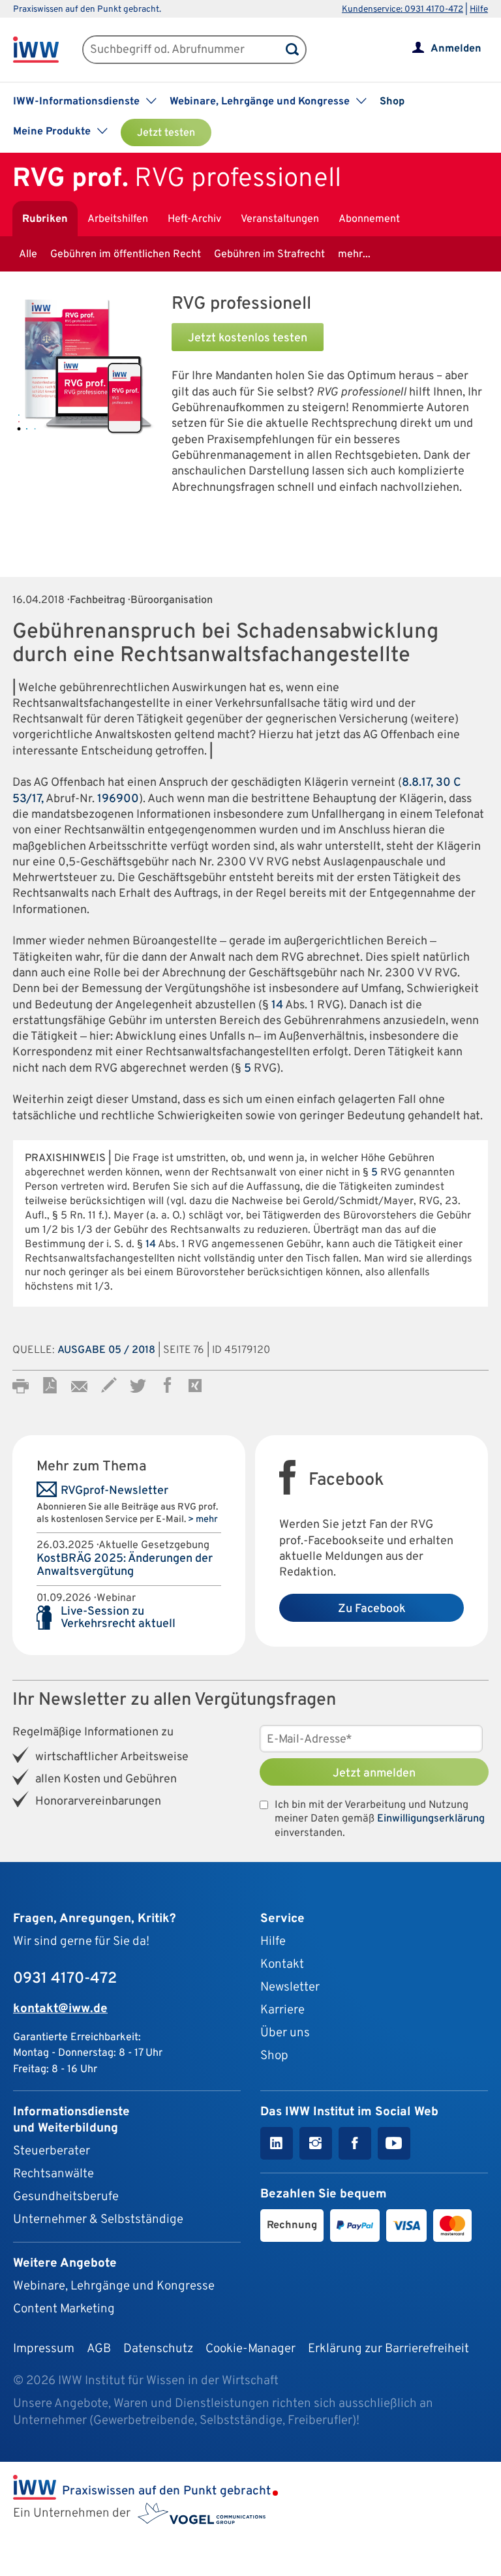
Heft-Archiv (194, 219)
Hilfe (479, 9)
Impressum (44, 2349)
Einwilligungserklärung (431, 1819)
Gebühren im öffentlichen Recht (126, 255)
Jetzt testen (166, 133)
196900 (118, 799)
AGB (99, 2349)
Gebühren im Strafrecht (269, 255)
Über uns (285, 2033)
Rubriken (45, 219)
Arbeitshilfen (118, 219)
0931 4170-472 (65, 1979)
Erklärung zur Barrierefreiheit (388, 2349)
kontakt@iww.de (60, 2009)
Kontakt (282, 1964)
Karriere (282, 2010)
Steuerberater (52, 2151)
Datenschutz (158, 2349)
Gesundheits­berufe (66, 2197)
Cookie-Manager (250, 2349)
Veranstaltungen (280, 219)
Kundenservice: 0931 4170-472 (402, 9)
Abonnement (369, 219)
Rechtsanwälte (53, 2174)
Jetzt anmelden (374, 1774)
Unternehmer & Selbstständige (98, 2220)
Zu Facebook (372, 1609)
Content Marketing (64, 2309)
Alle (28, 255)
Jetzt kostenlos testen (248, 338)
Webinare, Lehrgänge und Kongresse (114, 2286)
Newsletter (290, 1987)
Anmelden (456, 49)
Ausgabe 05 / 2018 (106, 1350)
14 (277, 1005)
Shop (392, 102)
